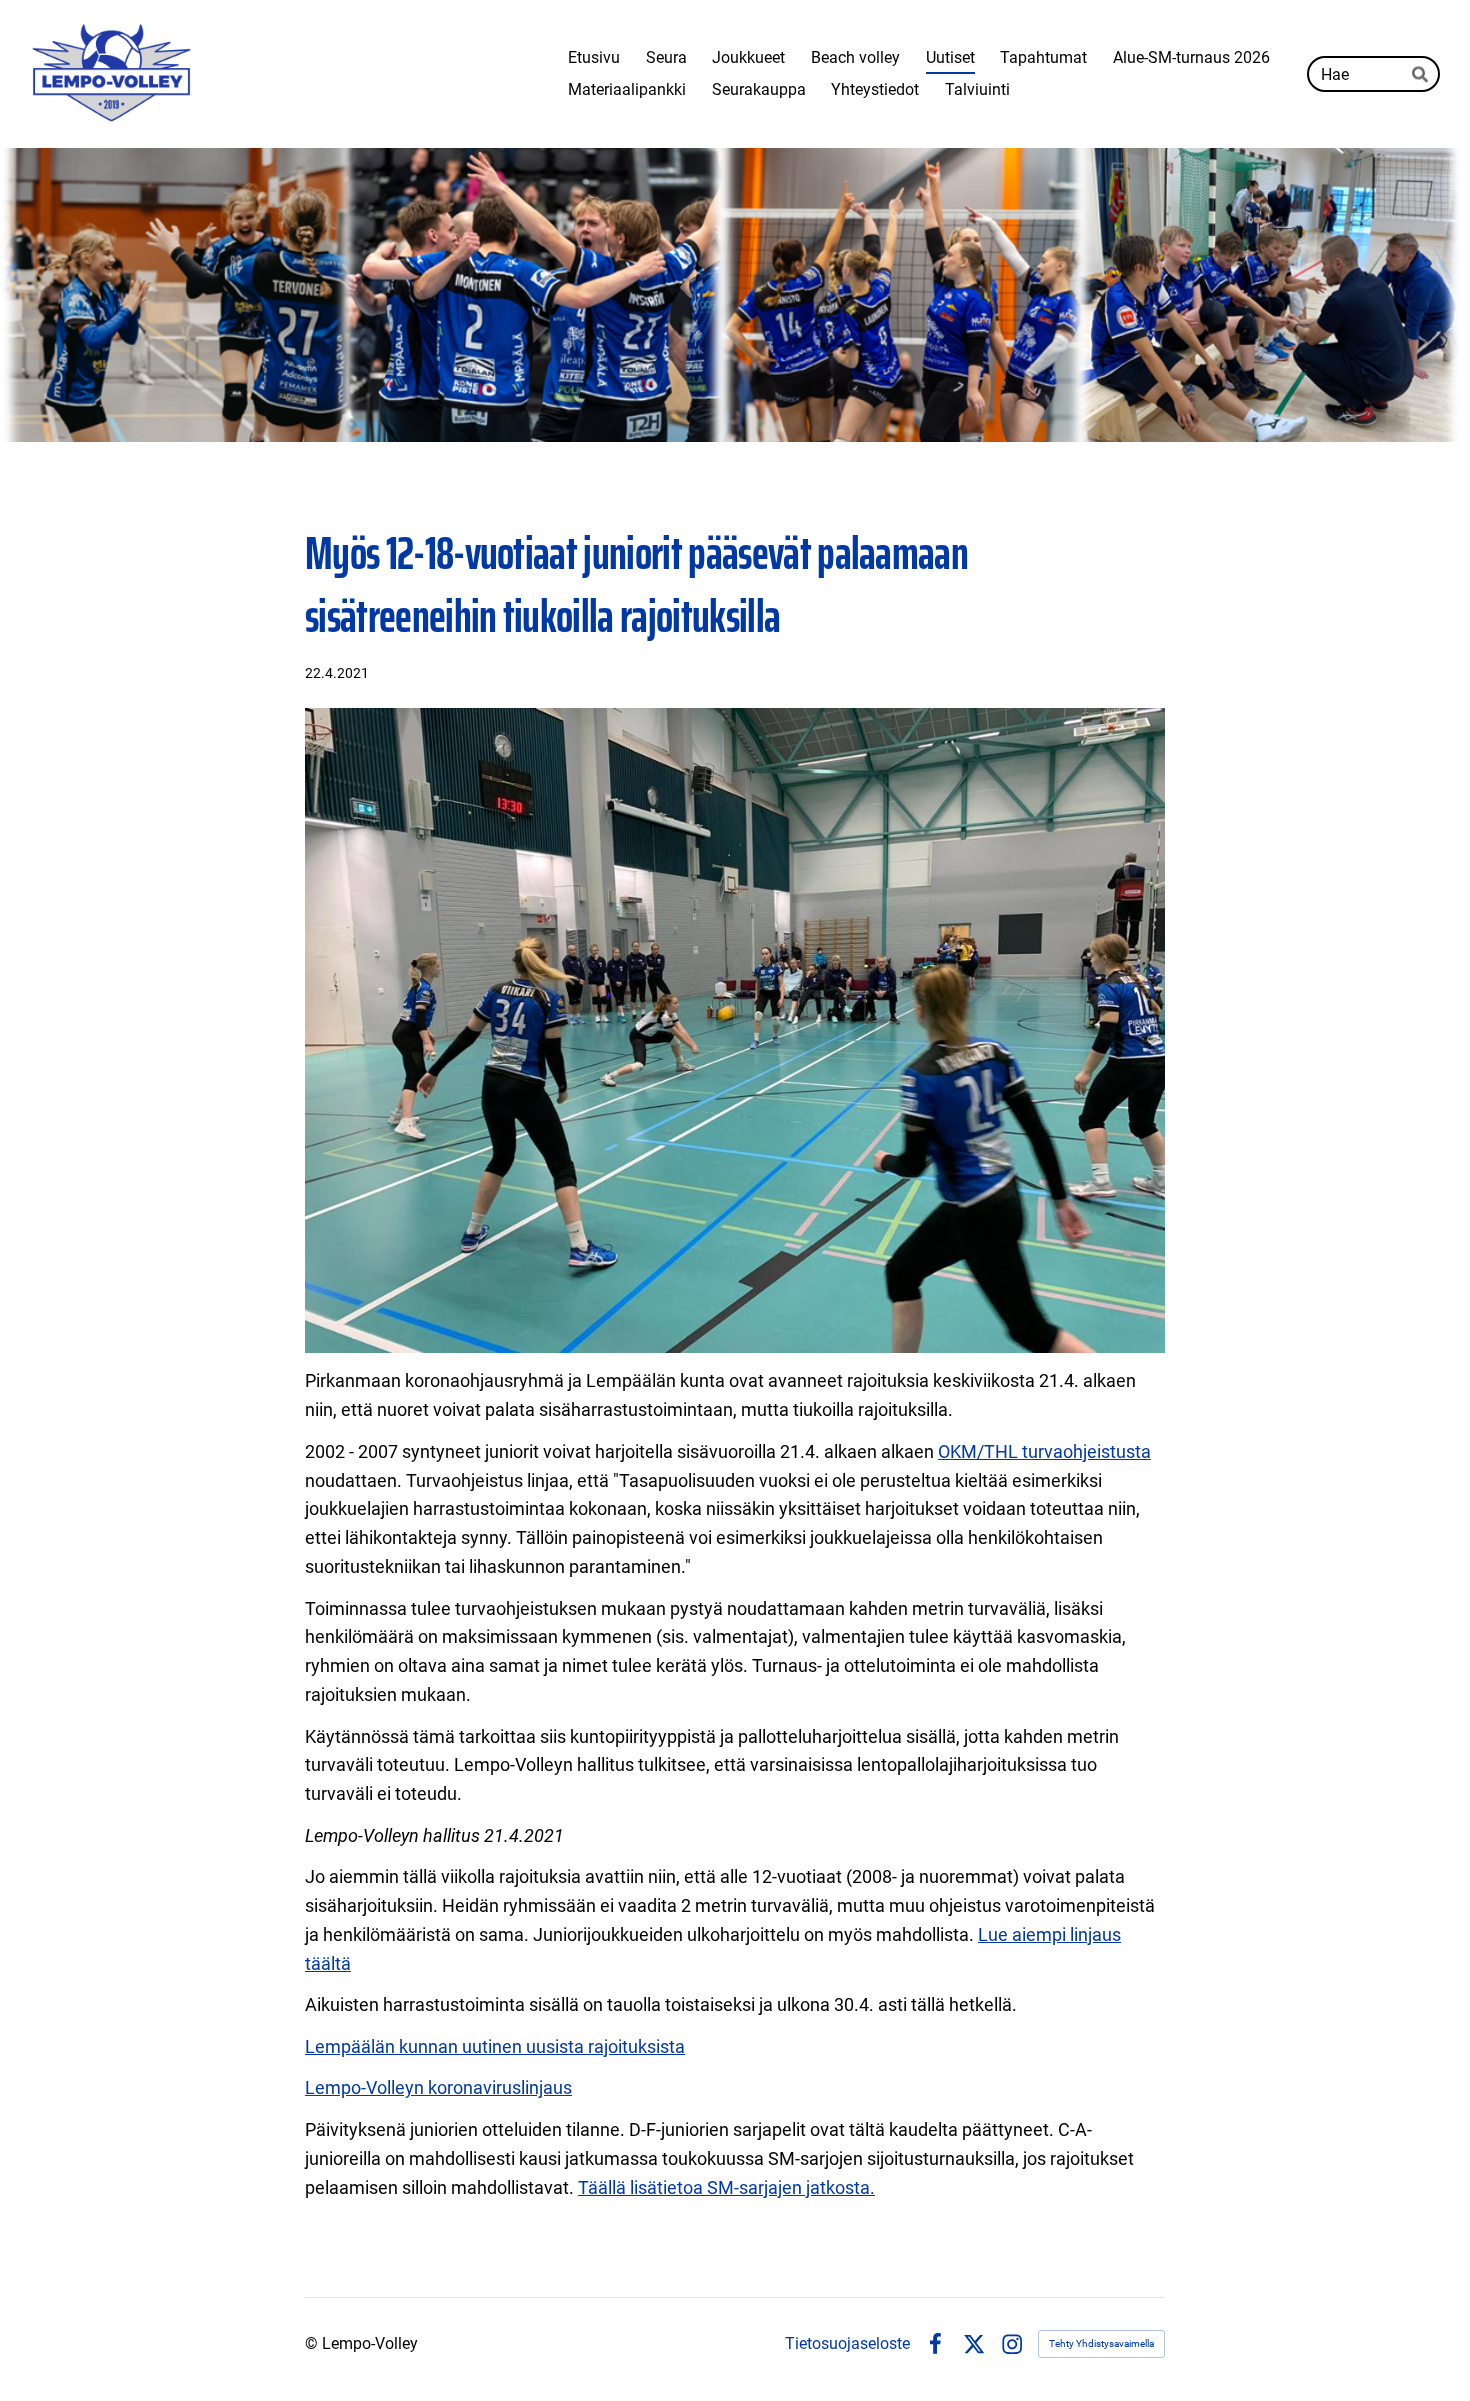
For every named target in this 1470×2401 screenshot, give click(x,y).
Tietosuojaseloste (847, 2344)
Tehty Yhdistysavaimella (1101, 2343)
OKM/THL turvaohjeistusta (1044, 1451)
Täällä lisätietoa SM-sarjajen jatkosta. (726, 2187)
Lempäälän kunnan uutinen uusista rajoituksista (495, 2046)
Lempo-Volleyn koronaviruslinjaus (438, 2087)
